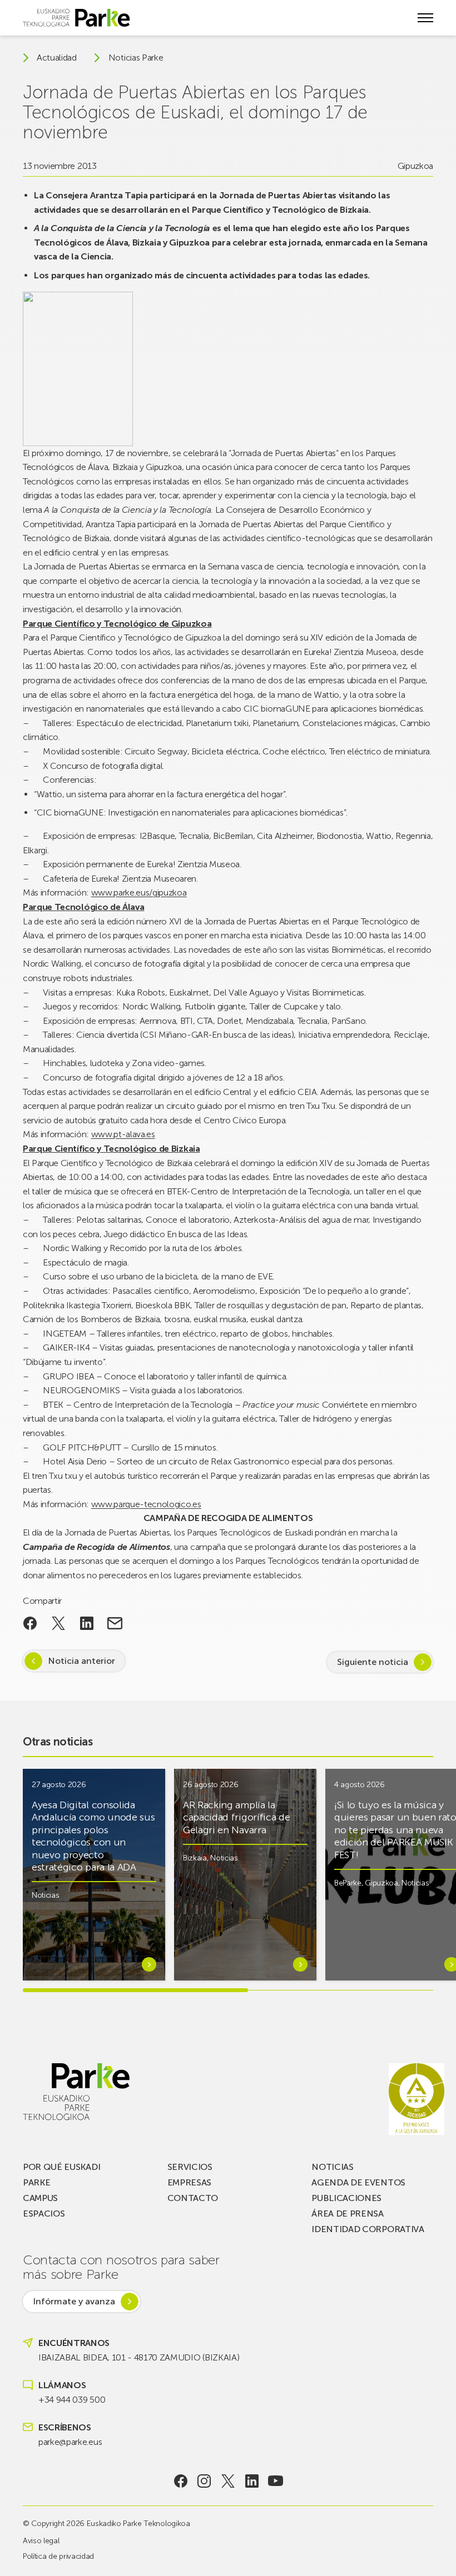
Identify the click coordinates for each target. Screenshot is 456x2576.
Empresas (189, 2182)
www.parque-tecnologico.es (146, 1504)
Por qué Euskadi (61, 2167)
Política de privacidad (58, 2556)
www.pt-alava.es (123, 1134)
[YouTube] (276, 2481)
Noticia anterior (81, 1661)
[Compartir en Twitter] (59, 1623)
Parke (36, 2182)
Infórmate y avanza (74, 2301)
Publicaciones (346, 2198)
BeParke (348, 1883)
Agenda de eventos (358, 2182)
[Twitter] (228, 2481)
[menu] (425, 18)
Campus (40, 2198)
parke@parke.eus (70, 2442)
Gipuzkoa (415, 166)
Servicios (190, 2167)
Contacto (193, 2198)
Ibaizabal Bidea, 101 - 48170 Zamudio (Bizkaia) (139, 2357)
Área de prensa (348, 2214)
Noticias (45, 1895)
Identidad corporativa (368, 2229)
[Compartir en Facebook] (30, 1623)
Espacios (44, 2214)
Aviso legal (41, 2541)
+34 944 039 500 (72, 2400)
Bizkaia (195, 1858)
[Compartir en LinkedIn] (86, 1623)
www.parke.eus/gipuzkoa (139, 892)
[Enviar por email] (115, 1623)
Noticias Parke (136, 58)
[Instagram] (204, 2481)
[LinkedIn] (252, 2481)
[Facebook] (180, 2481)
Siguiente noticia (373, 1662)
